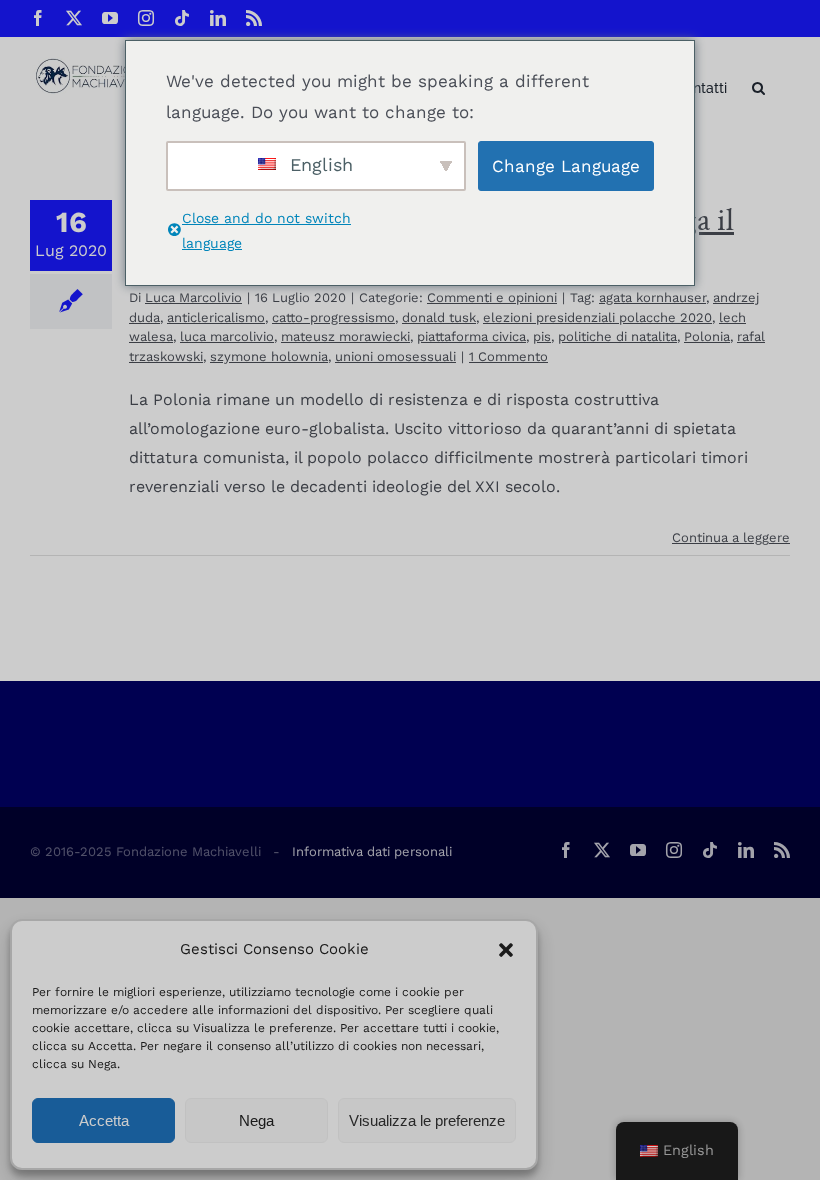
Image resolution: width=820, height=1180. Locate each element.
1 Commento (508, 356)
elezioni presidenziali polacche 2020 (597, 317)
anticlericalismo (216, 317)
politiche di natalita (617, 336)
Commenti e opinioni (492, 297)
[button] (506, 950)
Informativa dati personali (372, 851)
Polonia (707, 336)
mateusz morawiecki (345, 336)
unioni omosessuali (395, 356)
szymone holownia (269, 356)
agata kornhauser (652, 297)
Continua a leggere (731, 537)
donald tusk (439, 317)
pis (542, 336)
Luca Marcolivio (193, 297)
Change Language (566, 166)
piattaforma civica (471, 336)
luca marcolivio (227, 336)
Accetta (104, 1120)
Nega (256, 1120)
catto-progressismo (333, 317)
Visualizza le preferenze (427, 1120)
